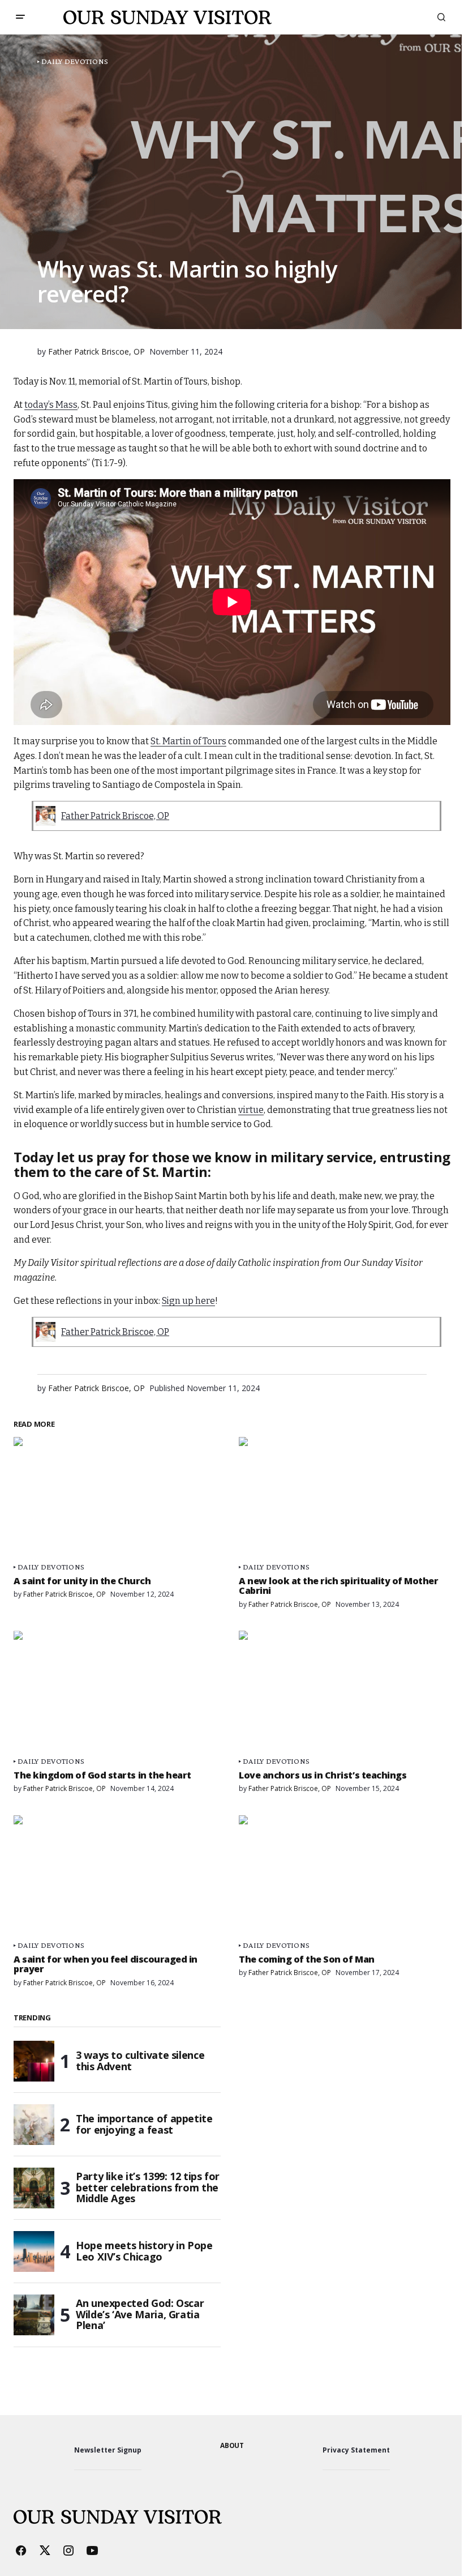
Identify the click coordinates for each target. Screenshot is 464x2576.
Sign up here (188, 1301)
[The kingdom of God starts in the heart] (119, 1690)
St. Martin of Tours (188, 741)
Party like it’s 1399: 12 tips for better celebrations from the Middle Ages (148, 2187)
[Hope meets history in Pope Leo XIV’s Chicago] (34, 2251)
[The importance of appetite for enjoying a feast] (34, 2125)
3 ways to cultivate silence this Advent (140, 2061)
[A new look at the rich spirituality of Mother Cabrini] (345, 1496)
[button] (20, 17)
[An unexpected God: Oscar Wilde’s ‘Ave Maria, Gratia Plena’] (34, 2315)
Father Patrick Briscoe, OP (115, 816)
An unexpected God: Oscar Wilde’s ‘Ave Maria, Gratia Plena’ (140, 2314)
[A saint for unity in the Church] (119, 1496)
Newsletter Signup (108, 2450)
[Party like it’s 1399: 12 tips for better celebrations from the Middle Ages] (34, 2188)
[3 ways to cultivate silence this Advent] (34, 2061)
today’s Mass (51, 405)
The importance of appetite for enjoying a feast (144, 2124)
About (232, 2445)
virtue (251, 1110)
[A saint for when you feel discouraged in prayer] (119, 1875)
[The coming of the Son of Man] (345, 1875)
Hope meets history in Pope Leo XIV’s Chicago (144, 2251)
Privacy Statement (356, 2450)
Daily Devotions (75, 61)
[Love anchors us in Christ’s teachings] (345, 1690)
